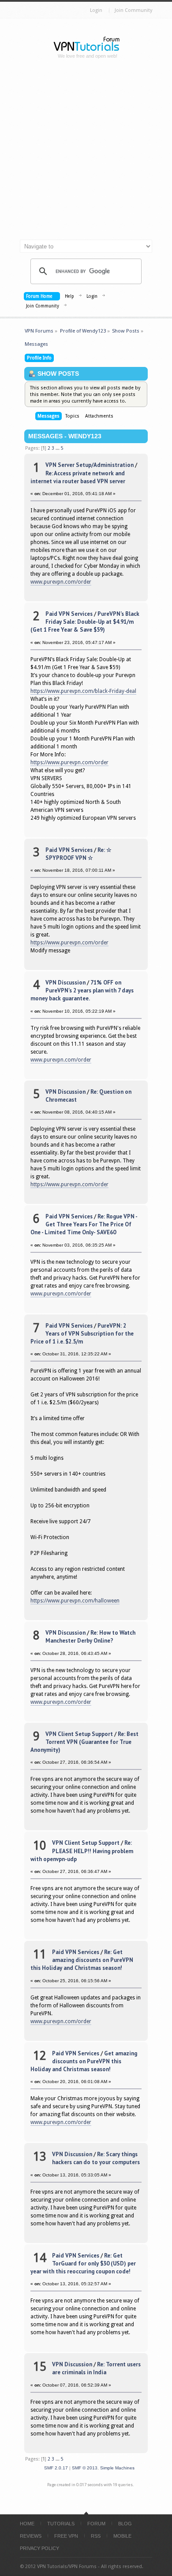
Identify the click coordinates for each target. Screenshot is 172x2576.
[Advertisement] (86, 153)
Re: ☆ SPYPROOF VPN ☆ (79, 854)
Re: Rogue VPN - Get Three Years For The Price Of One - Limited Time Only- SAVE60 (84, 1224)
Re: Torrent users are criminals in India (96, 2368)
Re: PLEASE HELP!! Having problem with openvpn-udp (82, 1851)
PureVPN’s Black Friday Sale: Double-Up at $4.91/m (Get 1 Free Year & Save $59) (85, 622)
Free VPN (66, 2536)
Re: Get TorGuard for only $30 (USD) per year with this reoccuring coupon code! (83, 2263)
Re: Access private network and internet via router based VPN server (78, 477)
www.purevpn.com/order (61, 582)
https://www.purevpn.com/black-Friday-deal (83, 691)
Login (96, 10)
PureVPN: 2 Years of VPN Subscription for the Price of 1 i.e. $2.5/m (82, 1334)
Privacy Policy (39, 2548)
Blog (125, 2524)
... (58, 448)
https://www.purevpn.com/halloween (75, 1601)
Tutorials (61, 2524)
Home (27, 2524)
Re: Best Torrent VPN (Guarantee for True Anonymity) (84, 1742)
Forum (96, 2524)
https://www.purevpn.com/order (69, 762)
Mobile (122, 2536)
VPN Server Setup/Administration (90, 465)
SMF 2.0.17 (56, 2468)
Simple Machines (117, 2468)
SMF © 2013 (85, 2468)
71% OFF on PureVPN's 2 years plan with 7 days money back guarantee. (82, 990)
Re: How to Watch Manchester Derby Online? (90, 1637)
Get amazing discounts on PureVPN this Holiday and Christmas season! (84, 2061)
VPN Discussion (65, 983)
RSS (96, 2536)
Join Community (133, 10)
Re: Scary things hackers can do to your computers (96, 2158)
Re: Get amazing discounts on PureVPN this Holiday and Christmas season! (82, 1960)
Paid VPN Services (69, 614)
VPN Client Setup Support (79, 1734)
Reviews (31, 2536)
